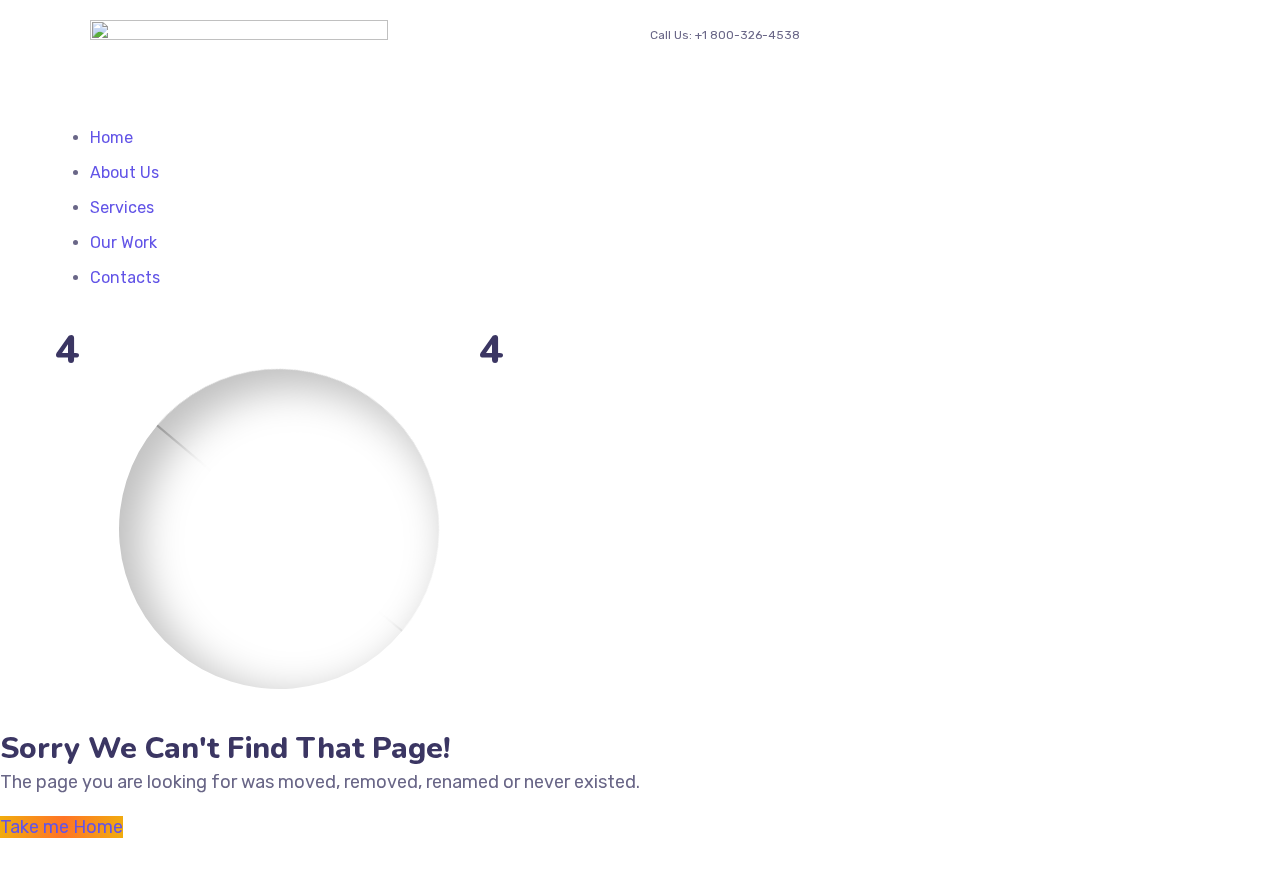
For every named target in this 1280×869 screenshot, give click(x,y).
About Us (124, 172)
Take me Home (61, 827)
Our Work (123, 242)
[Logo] (239, 33)
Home (111, 137)
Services (122, 207)
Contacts (125, 277)
